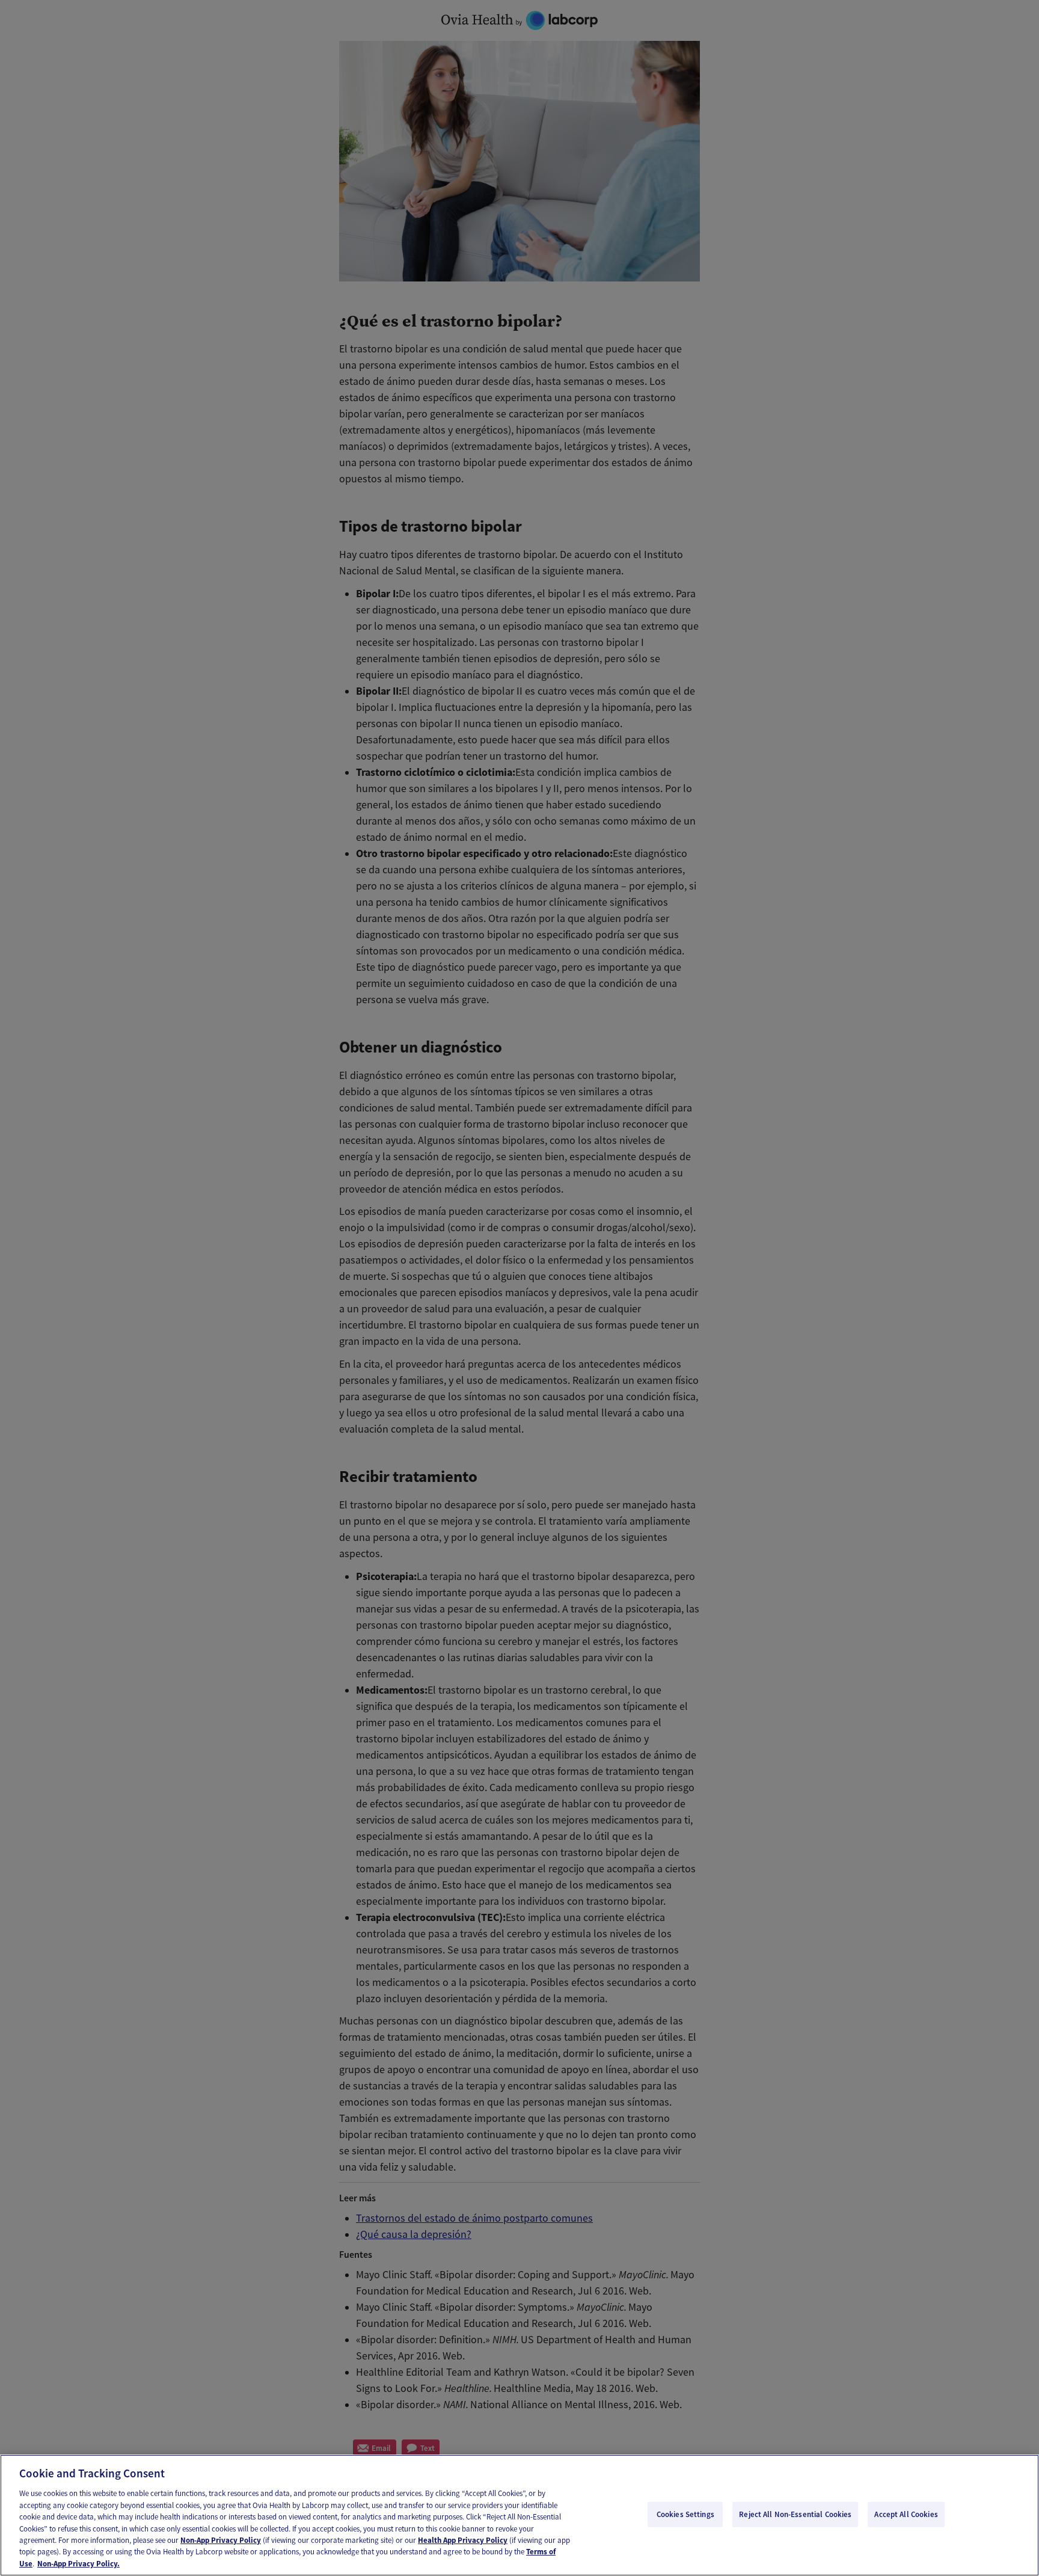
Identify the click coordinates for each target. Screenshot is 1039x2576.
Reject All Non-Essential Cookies (795, 2514)
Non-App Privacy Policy (221, 2540)
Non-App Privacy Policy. (78, 2564)
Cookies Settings (685, 2514)
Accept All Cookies (906, 2514)
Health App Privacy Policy (463, 2540)
